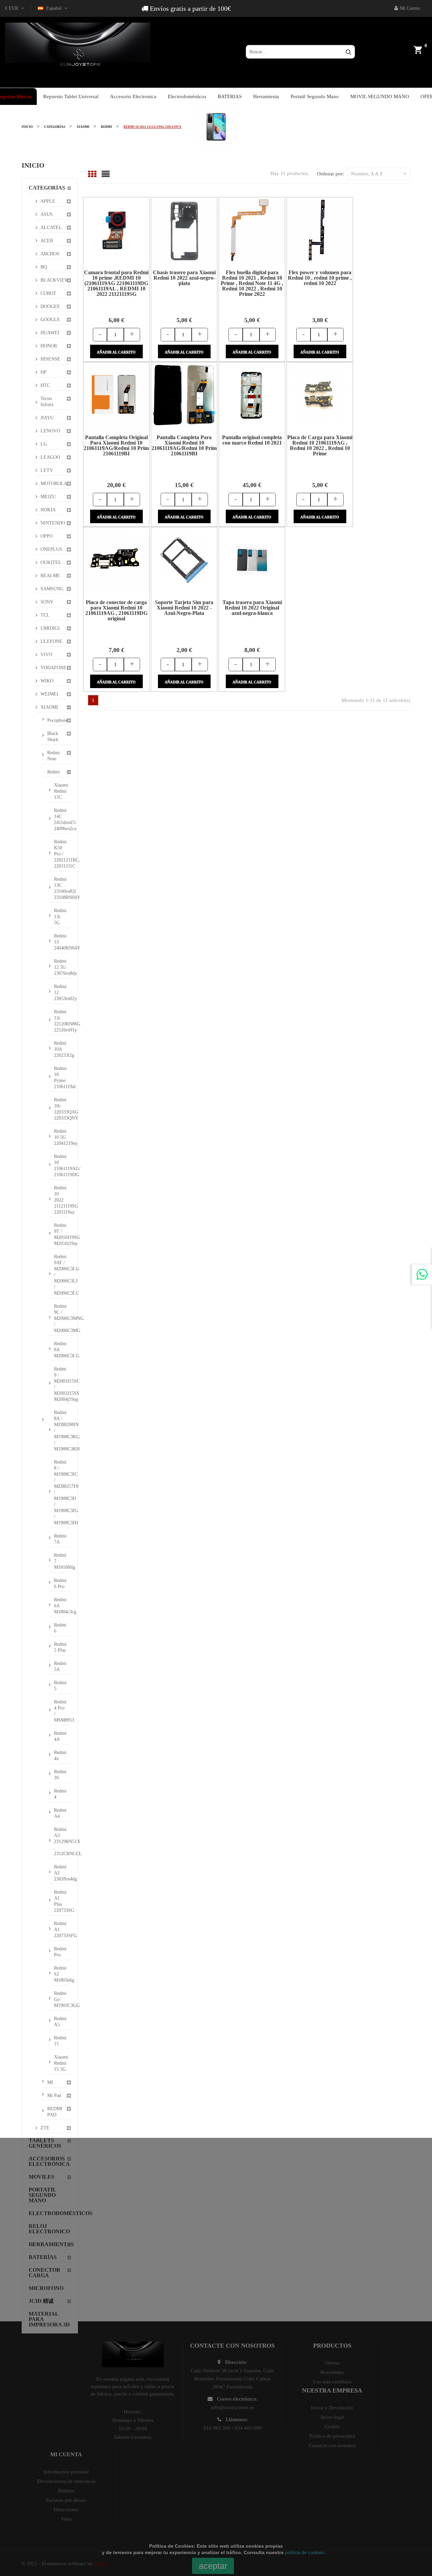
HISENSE (50, 359)
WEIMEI (49, 694)
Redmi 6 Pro (60, 1583)
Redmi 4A (60, 1736)
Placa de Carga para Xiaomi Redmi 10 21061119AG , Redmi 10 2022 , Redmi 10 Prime (320, 445)
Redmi (53, 772)
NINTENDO (53, 523)
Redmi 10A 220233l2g (62, 1049)
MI (50, 2082)
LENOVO (50, 431)
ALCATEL (51, 228)
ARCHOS (50, 254)
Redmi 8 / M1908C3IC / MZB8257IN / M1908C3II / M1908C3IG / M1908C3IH (62, 1492)
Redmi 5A (60, 1666)
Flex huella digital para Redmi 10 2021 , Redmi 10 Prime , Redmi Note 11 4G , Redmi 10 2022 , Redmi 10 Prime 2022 (252, 283)
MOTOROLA (54, 484)
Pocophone (58, 720)
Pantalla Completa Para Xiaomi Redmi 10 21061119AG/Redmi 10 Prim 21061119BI (184, 445)
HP (44, 372)
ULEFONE (51, 641)
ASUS (47, 214)
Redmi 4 (60, 1794)
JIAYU (47, 418)
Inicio (33, 165)
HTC (45, 385)
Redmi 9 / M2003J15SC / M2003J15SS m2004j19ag (62, 1384)
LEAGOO (50, 457)
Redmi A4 (60, 1813)
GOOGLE (50, 320)
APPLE (48, 201)
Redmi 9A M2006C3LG (62, 1350)
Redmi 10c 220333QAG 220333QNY (62, 1109)
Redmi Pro (60, 1952)
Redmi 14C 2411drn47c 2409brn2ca (62, 819)
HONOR (49, 346)
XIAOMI (49, 707)
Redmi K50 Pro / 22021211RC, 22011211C (62, 854)
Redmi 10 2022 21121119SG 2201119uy (62, 1200)
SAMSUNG (52, 589)
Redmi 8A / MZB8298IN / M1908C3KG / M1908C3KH (62, 1431)
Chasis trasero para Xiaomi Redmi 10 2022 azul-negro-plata (184, 278)
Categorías (47, 188)
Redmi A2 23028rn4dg (62, 1873)
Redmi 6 (60, 1628)
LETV (47, 470)
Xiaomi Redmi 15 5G (61, 2063)
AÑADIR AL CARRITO (116, 352)
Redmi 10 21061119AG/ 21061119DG (62, 1166)
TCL (45, 615)
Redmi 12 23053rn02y (62, 993)
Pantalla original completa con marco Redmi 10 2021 (252, 440)
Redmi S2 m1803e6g (62, 1974)
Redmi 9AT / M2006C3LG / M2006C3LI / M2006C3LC (62, 1275)
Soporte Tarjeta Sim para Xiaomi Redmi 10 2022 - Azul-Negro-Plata (184, 608)
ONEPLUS (51, 549)
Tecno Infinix (47, 402)
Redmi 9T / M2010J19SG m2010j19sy (62, 1234)
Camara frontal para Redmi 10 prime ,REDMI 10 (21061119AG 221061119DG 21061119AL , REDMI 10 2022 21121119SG (116, 283)
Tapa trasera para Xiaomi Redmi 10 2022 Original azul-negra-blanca (252, 608)
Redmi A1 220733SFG (62, 1930)
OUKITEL (51, 562)
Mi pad (54, 2096)
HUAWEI (50, 333)
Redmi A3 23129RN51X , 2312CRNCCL (62, 1842)
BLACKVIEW (55, 280)
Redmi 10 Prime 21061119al (62, 1078)
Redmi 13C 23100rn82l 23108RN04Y (62, 888)
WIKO (47, 681)
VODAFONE (53, 668)
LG (44, 444)
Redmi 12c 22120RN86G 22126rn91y (62, 1021)
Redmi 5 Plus (60, 1647)
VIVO (46, 655)
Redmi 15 (60, 2041)
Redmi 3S (60, 1775)
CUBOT (48, 293)
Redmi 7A (60, 1539)
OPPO (47, 536)
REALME (50, 576)
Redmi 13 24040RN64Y (62, 942)
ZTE (45, 2128)
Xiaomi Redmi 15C (61, 791)
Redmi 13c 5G (60, 917)
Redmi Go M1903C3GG (62, 1999)
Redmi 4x (60, 1756)
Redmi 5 (60, 1686)
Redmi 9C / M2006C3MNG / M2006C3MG (62, 1318)
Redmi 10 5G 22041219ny (62, 1137)
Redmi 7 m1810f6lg (62, 1561)
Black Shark (53, 737)
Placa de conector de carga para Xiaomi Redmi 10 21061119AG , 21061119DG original (116, 610)
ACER (47, 241)
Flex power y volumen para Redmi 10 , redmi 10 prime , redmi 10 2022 (320, 278)
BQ (44, 267)
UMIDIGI (50, 628)
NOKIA (48, 510)
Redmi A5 (60, 2022)
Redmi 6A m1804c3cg (62, 1606)
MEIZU (48, 497)
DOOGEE (50, 306)
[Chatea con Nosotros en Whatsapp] (422, 1274)
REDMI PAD (55, 2112)
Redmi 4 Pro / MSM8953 (62, 1711)
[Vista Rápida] (108, 230)
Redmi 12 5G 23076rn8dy (62, 967)
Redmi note (53, 756)
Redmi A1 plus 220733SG (62, 1901)
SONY (47, 602)
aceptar (213, 2566)
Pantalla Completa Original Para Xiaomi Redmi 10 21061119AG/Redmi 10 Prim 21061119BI (116, 445)
